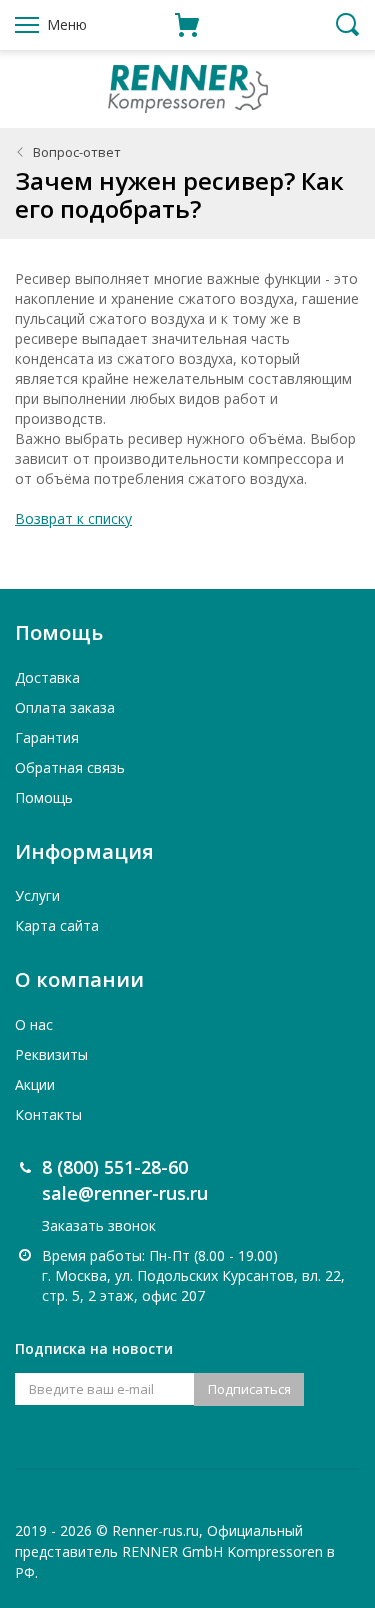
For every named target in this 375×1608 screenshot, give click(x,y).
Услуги (37, 895)
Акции (35, 1084)
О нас (34, 1024)
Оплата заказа (65, 707)
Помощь (44, 797)
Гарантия (47, 737)
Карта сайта (57, 925)
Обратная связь (70, 767)
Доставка (47, 677)
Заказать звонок (99, 1225)
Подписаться (249, 1389)
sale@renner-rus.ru (125, 1193)
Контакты (48, 1114)
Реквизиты (51, 1054)
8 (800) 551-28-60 (115, 1167)
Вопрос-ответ (77, 152)
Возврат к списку (73, 518)
